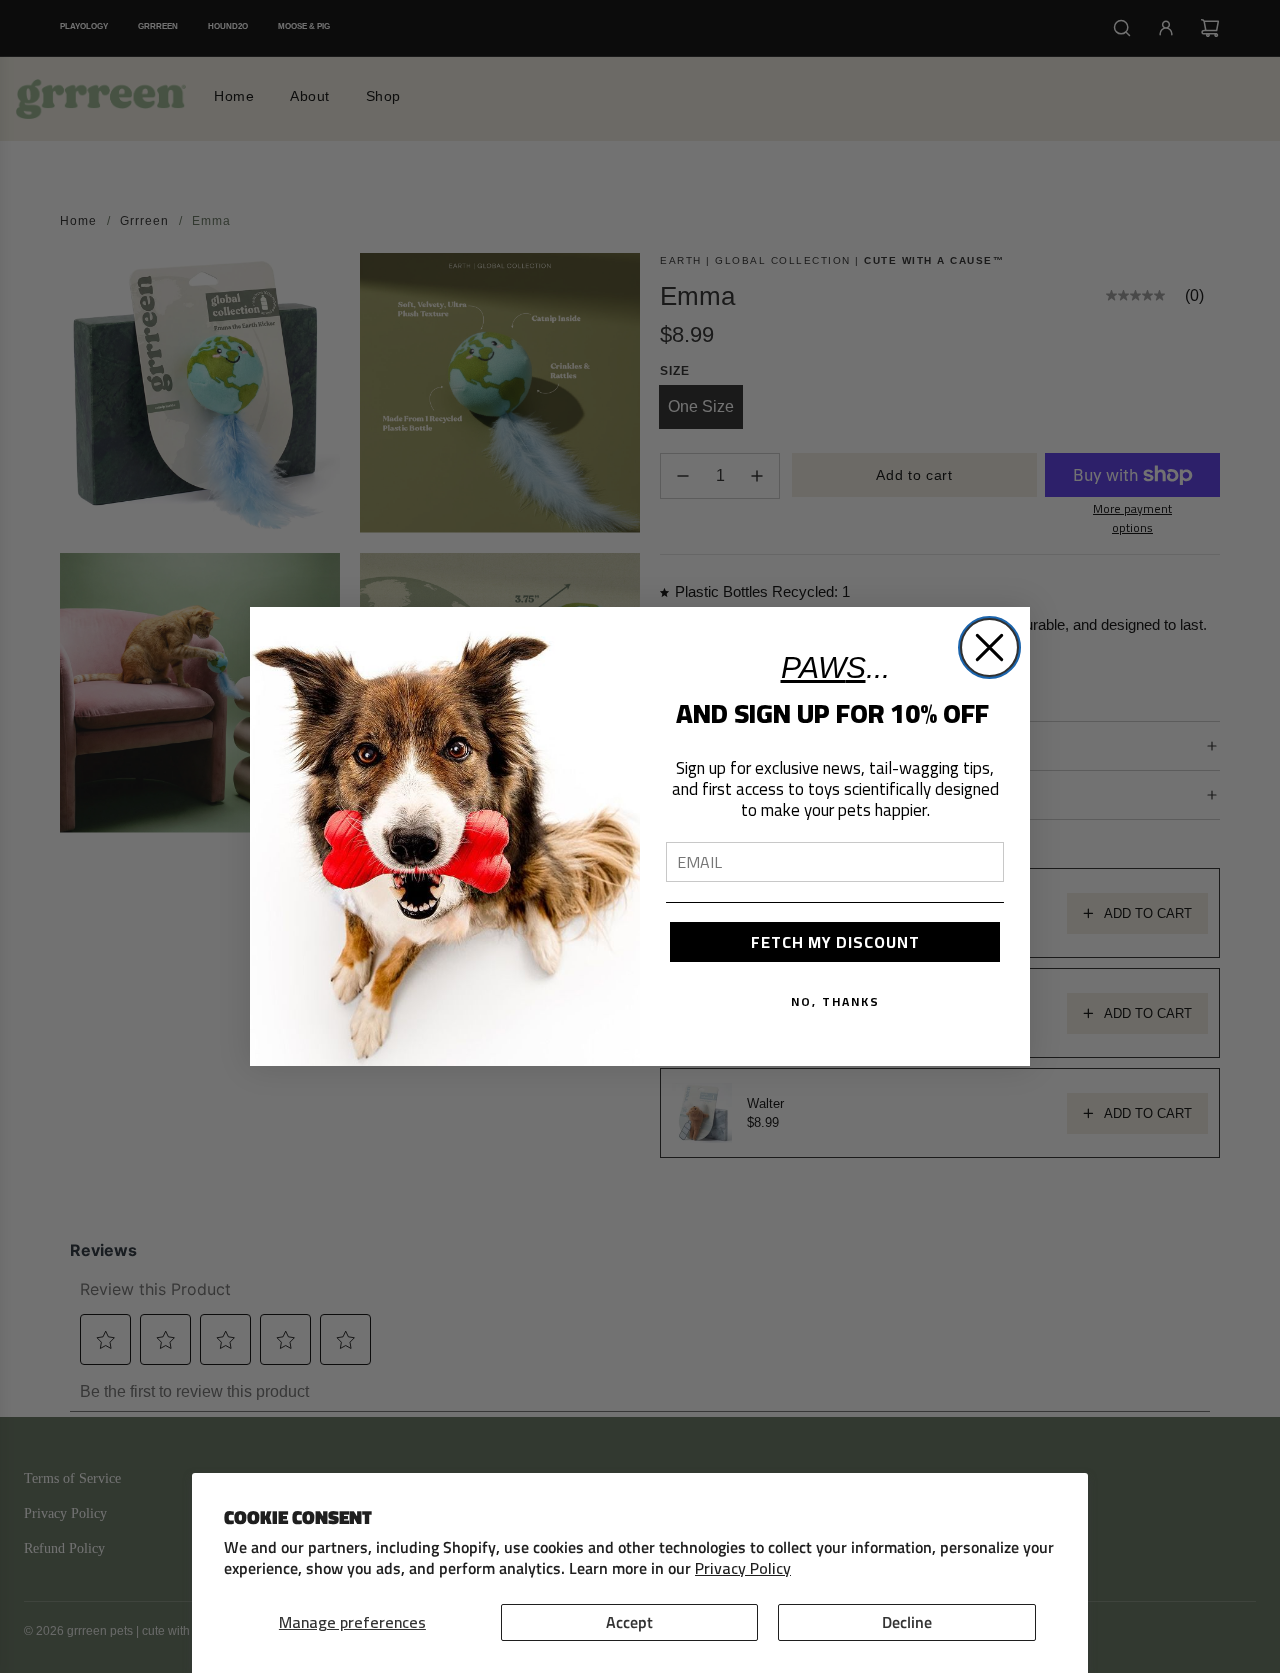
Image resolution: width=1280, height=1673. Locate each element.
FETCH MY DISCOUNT (835, 942)
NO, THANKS (835, 1001)
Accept (629, 1622)
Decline (907, 1622)
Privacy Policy (743, 1568)
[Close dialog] (989, 647)
